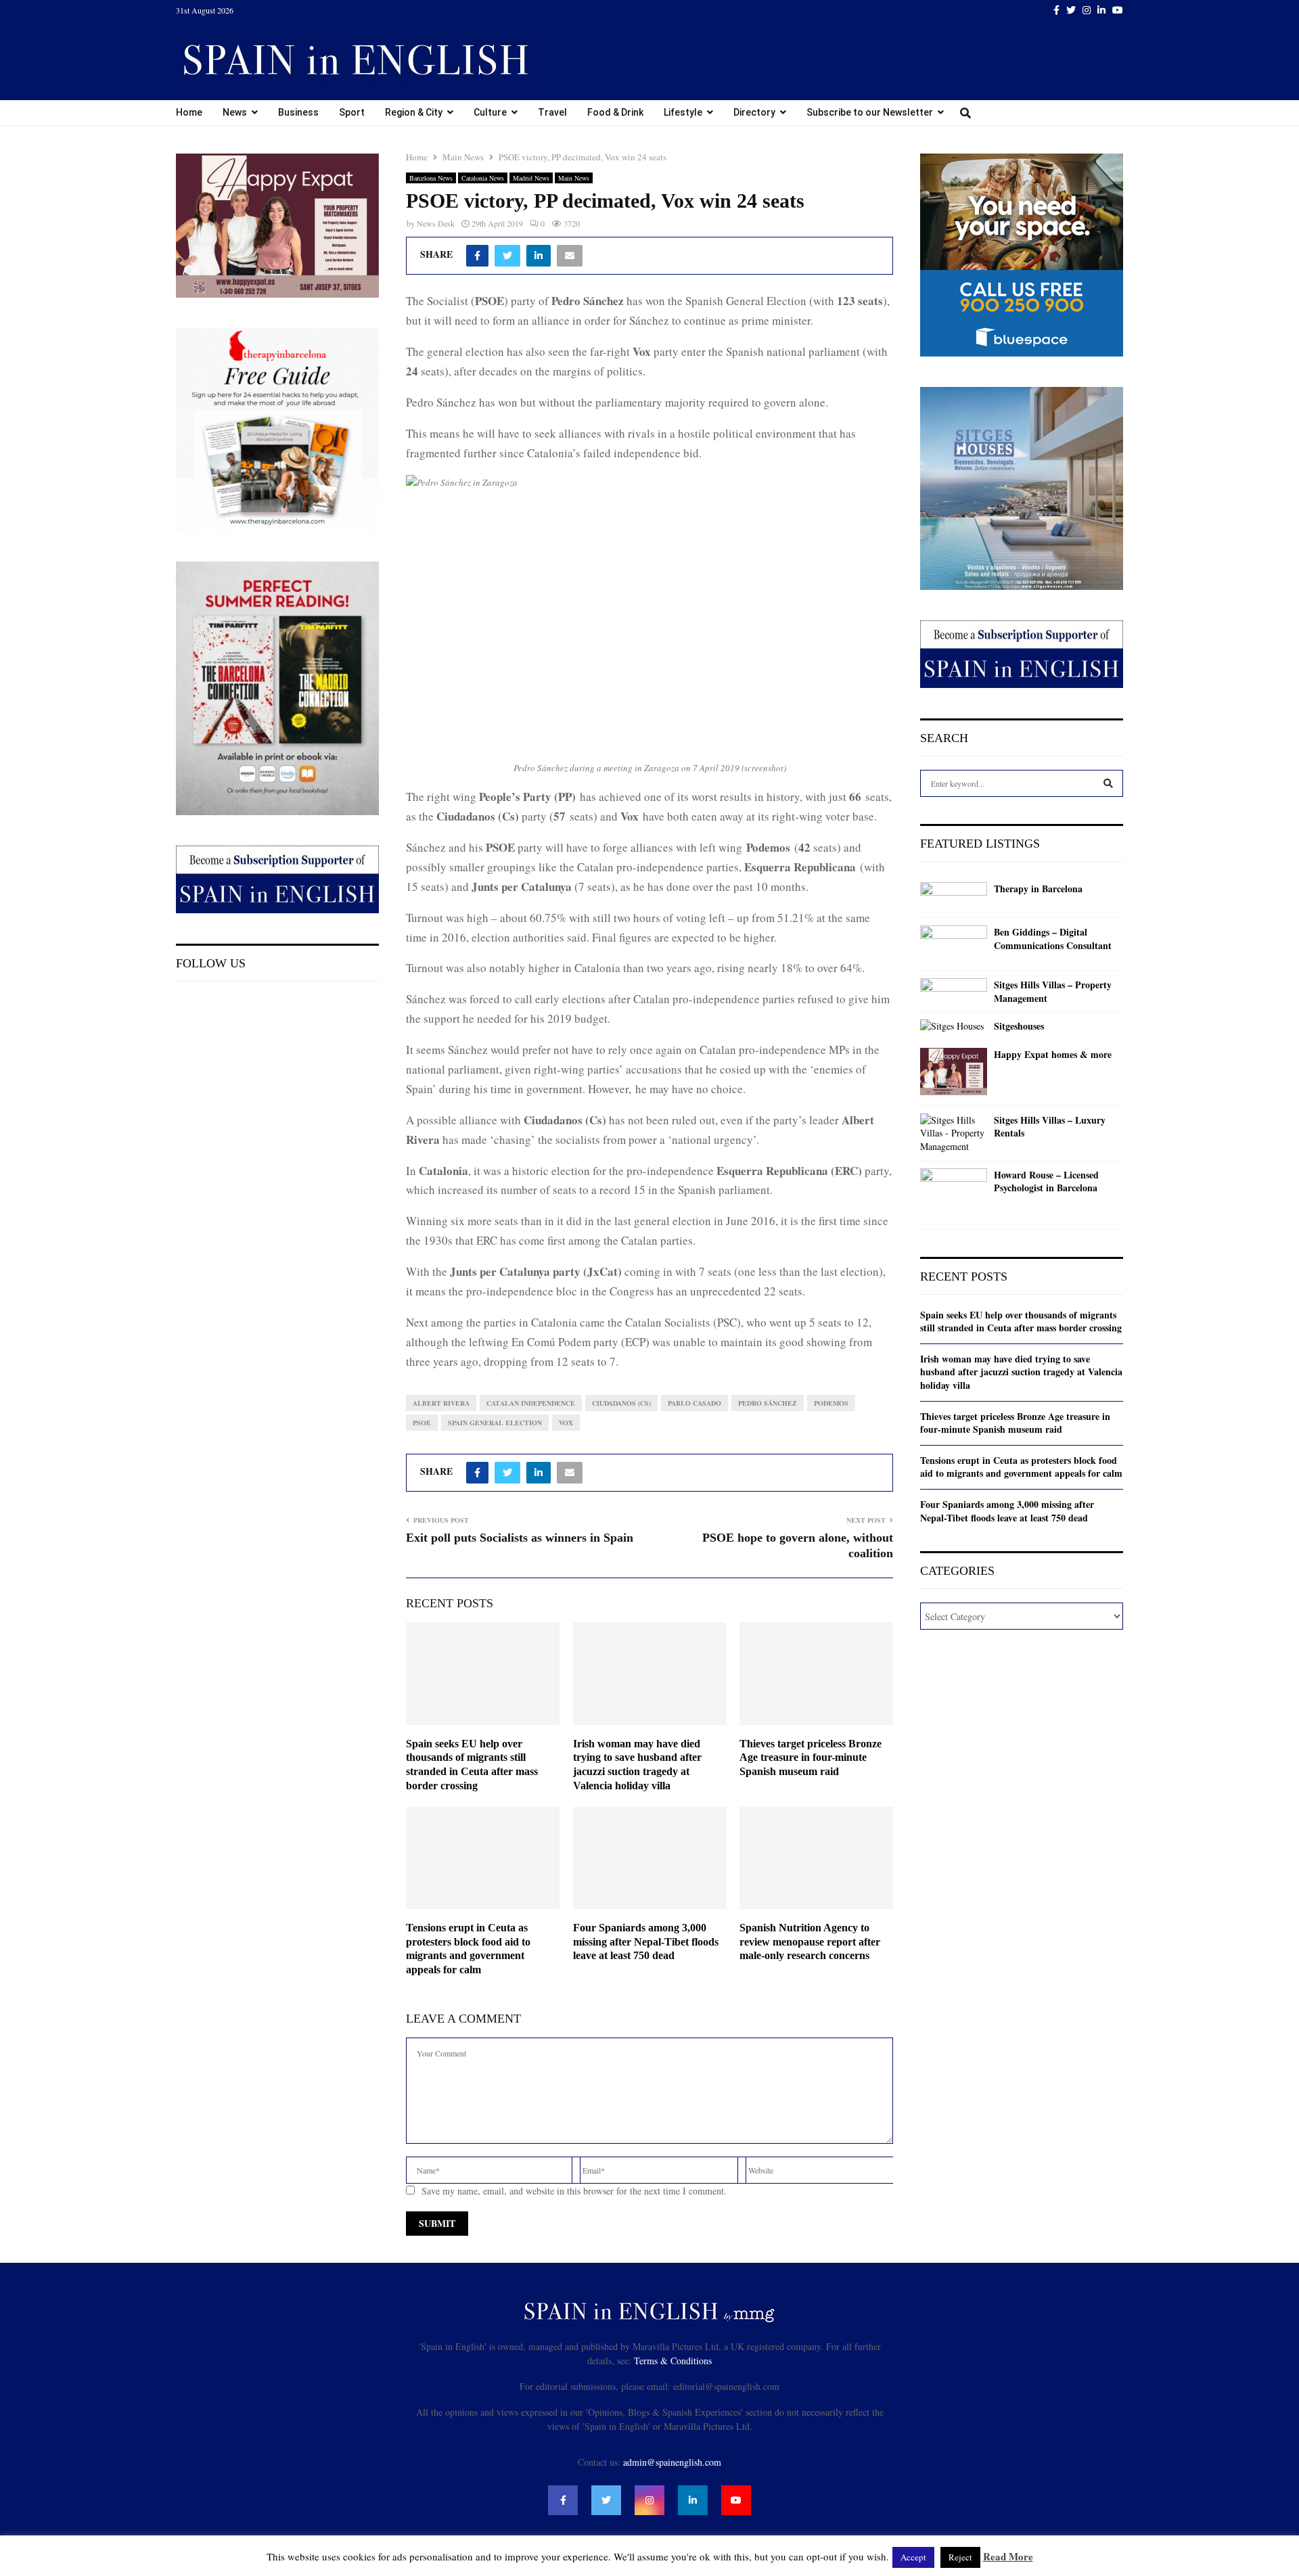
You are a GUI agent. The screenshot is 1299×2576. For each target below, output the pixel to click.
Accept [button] (913, 2557)
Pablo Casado (694, 1403)
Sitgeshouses (1019, 1026)
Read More (1008, 2556)
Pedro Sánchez (768, 1403)
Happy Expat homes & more (1053, 1055)
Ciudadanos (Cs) (621, 1403)
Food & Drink (615, 112)
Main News (574, 178)
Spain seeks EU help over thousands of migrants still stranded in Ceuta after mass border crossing (1021, 1321)
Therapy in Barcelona (1038, 889)
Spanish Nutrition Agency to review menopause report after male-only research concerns (810, 1942)
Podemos (831, 1403)
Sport (352, 112)
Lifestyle (683, 112)
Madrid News (531, 178)
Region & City (414, 112)
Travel (552, 112)
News (235, 112)
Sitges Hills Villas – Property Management (1053, 991)
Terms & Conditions (673, 2361)
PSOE (422, 1423)
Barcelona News (431, 178)
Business (298, 112)
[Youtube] (736, 2500)
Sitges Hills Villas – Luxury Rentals (1050, 1127)
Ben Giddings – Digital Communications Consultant (1053, 939)
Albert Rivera (441, 1403)
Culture (490, 112)
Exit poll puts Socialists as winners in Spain (520, 1538)
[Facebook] (563, 2500)
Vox (566, 1423)
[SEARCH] (1108, 783)
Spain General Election (495, 1423)
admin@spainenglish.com (672, 2462)
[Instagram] (649, 2500)
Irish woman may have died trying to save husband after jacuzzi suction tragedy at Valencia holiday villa (1021, 1372)
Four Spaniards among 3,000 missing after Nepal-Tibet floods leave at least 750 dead (646, 1942)
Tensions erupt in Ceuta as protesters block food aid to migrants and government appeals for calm (1021, 1467)
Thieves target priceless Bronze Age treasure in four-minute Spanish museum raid (811, 1758)
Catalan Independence (531, 1403)
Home (189, 112)
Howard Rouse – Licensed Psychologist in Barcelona (1046, 1181)
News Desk (436, 223)
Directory (754, 112)
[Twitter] (606, 2500)
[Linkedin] (693, 2500)
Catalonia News (483, 178)
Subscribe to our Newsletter (870, 112)
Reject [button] (960, 2557)
